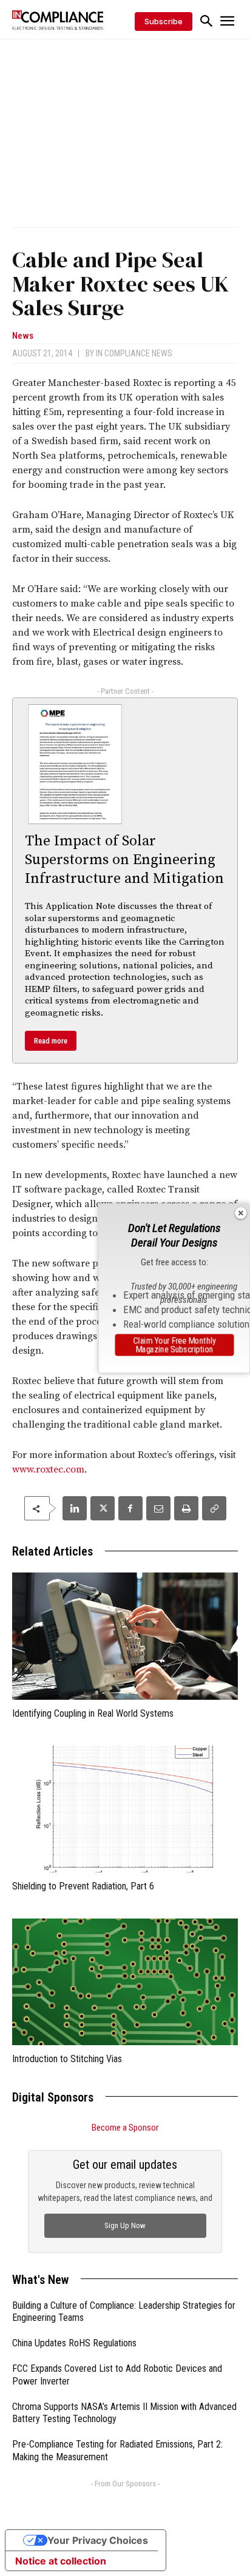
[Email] (158, 1508)
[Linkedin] (75, 1508)
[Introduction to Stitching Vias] (125, 1982)
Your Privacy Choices (98, 2540)
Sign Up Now (125, 2225)
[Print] (186, 1508)
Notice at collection (61, 2561)
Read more (51, 1041)
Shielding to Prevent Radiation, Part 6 (83, 1886)
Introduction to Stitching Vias (67, 2059)
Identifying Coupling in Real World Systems (93, 1713)
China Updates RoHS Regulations (74, 2343)
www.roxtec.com (48, 1469)
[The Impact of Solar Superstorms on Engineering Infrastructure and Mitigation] (75, 764)
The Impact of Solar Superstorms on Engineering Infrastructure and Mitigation (124, 860)
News (23, 336)
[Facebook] (130, 1508)
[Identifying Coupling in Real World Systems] (125, 1636)
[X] (103, 1508)
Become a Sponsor (125, 2128)
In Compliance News (134, 353)
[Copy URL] (214, 1508)
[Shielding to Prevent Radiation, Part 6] (125, 1809)
